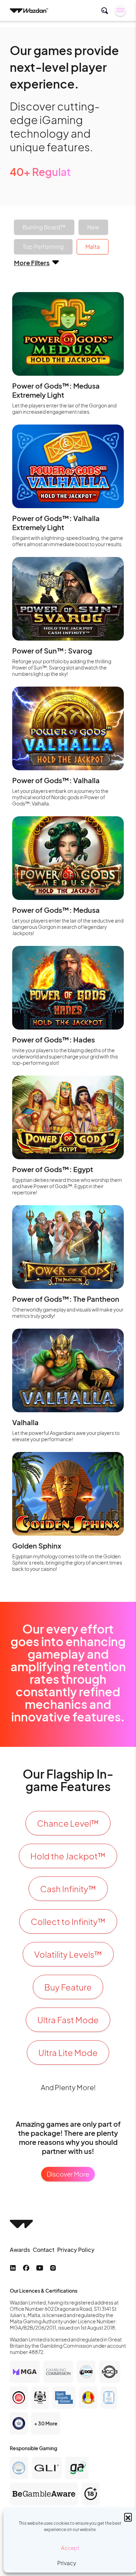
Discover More (68, 2174)
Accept (70, 2548)
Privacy (67, 2563)
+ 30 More (46, 2423)
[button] (128, 2517)
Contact (44, 2250)
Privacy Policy (76, 2250)
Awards (20, 2250)
